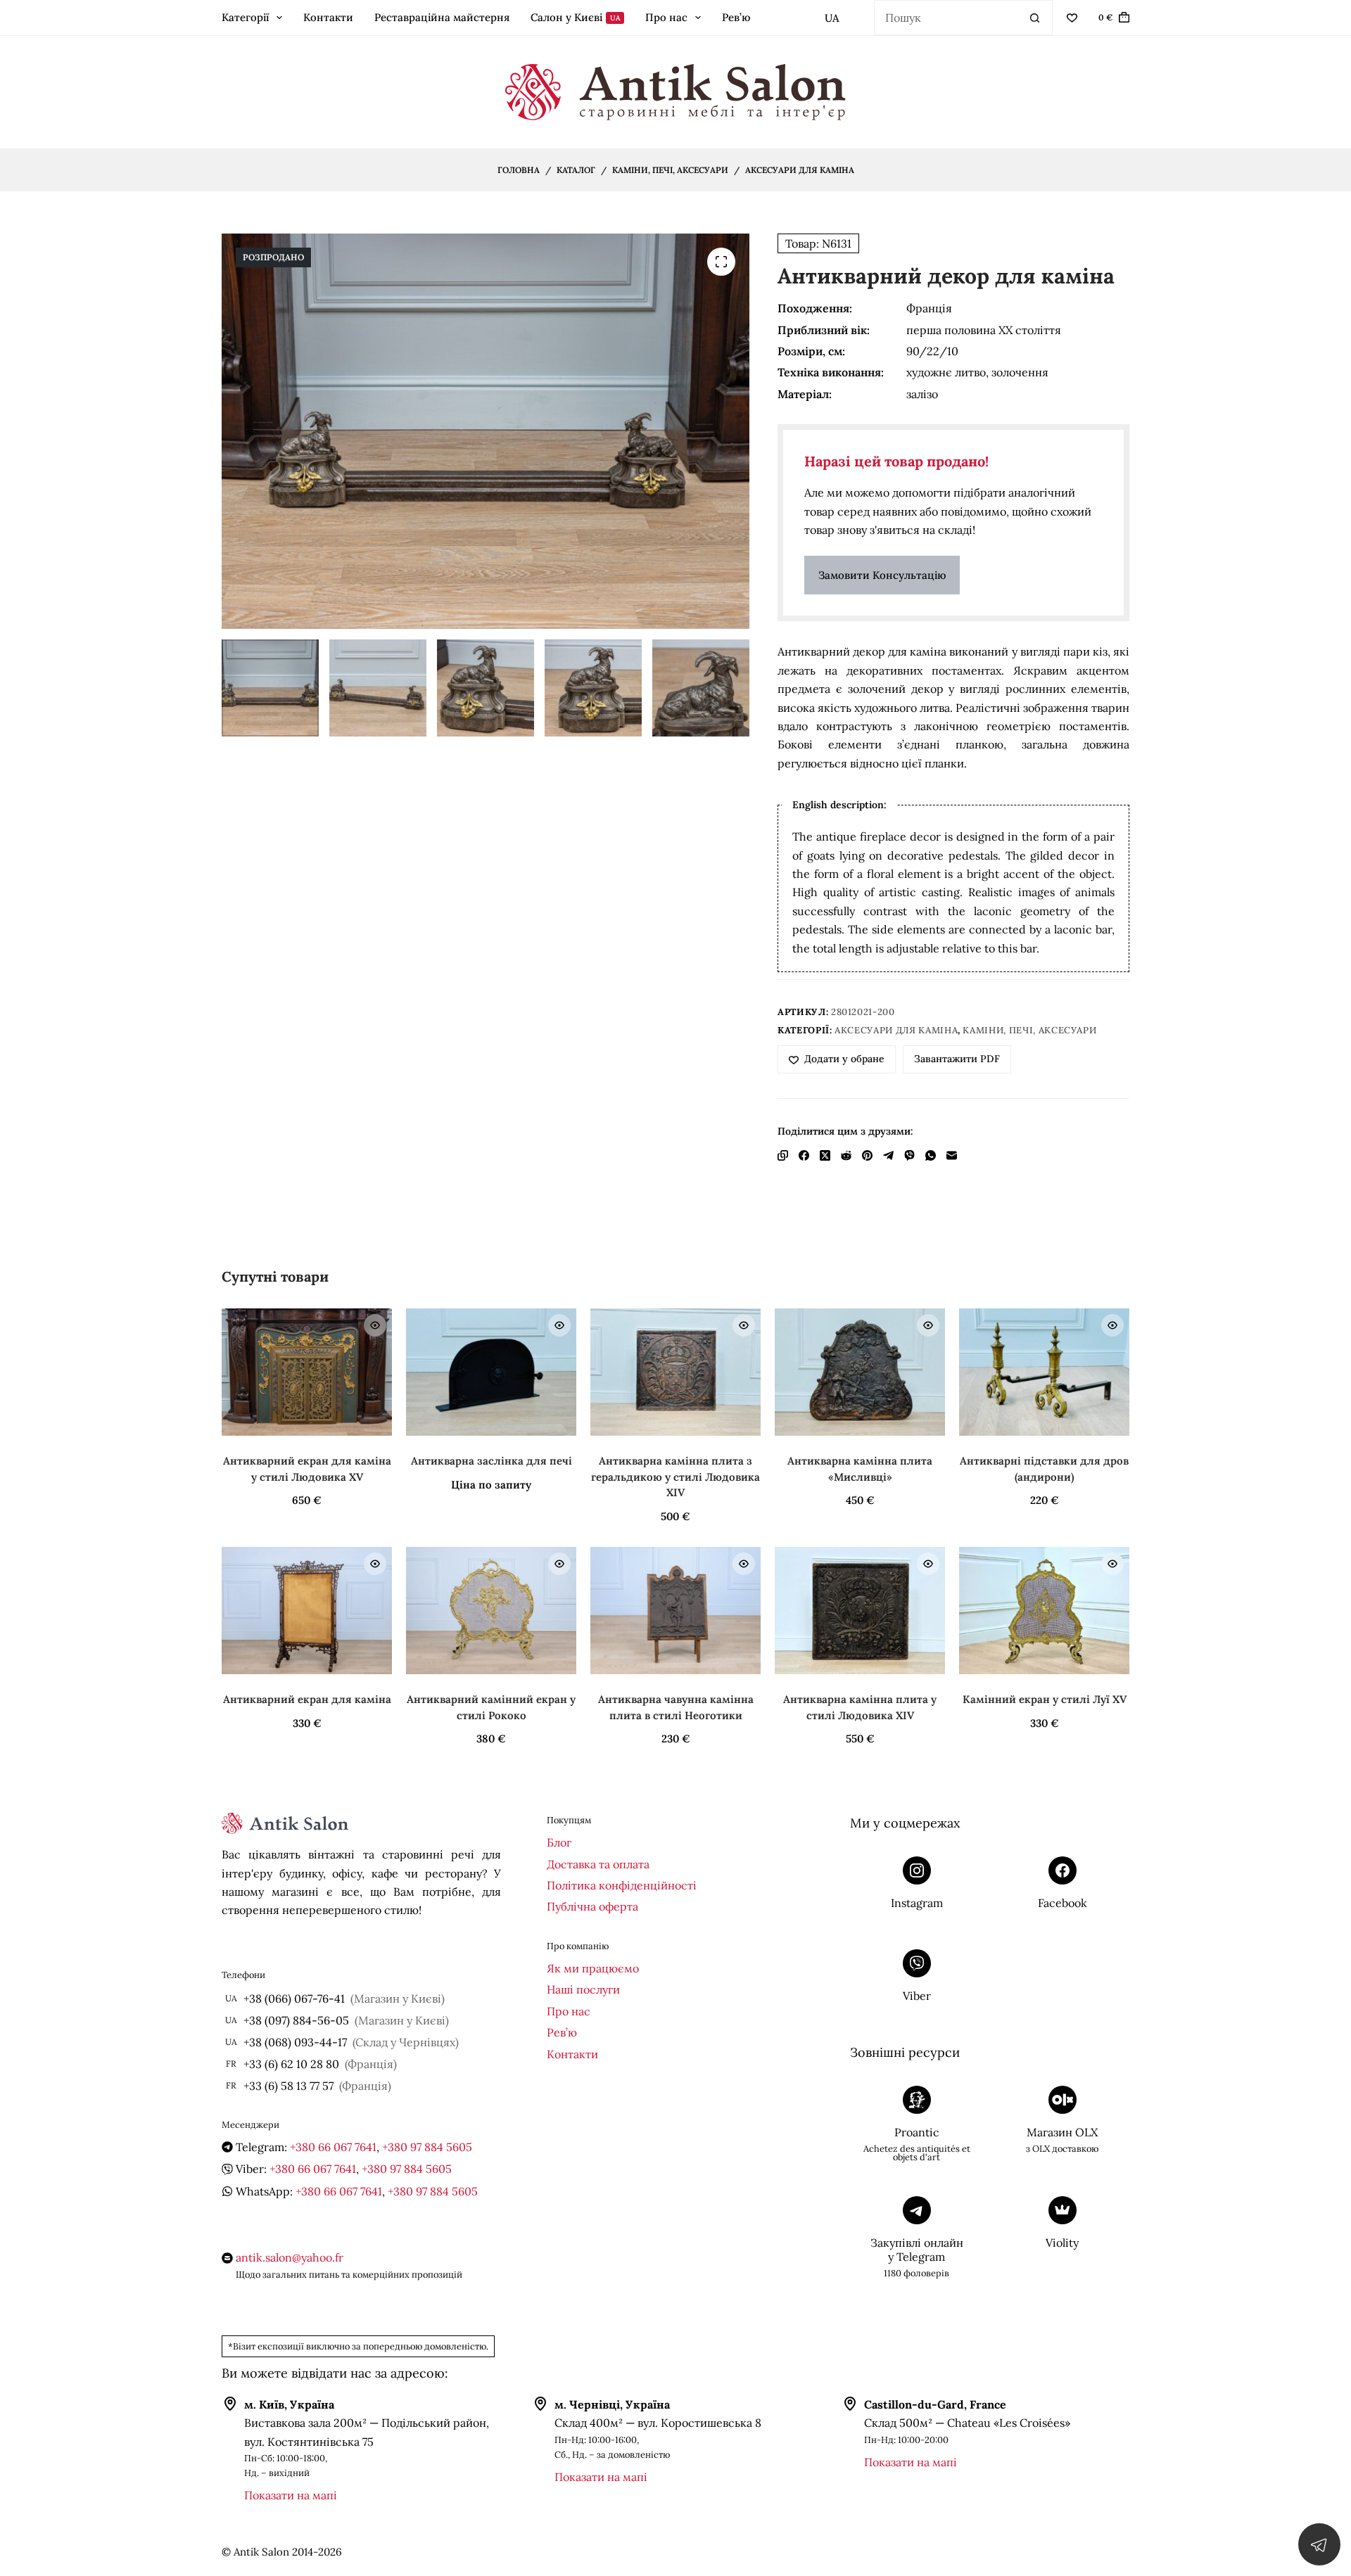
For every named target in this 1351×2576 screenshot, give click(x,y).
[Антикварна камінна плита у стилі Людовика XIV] (860, 1611)
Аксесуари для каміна (896, 1030)
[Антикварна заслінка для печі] (491, 1372)
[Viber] (909, 1155)
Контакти (328, 17)
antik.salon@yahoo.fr (290, 2257)
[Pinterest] (867, 1155)
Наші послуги (583, 1989)
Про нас (666, 17)
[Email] (952, 1155)
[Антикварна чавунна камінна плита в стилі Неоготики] (675, 1611)
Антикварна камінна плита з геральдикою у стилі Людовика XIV (675, 1477)
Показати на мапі (291, 2495)
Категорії (245, 17)
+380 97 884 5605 (427, 2147)
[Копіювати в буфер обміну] (783, 1155)
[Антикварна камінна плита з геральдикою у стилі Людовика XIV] (675, 1372)
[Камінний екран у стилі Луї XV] (1044, 1611)
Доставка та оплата (598, 1864)
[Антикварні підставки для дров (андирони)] (1044, 1372)
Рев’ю (736, 17)
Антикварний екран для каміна (307, 1699)
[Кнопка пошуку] (1035, 18)
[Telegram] (888, 1155)
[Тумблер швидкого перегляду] (375, 1325)
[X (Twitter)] (825, 1155)
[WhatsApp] (931, 1155)
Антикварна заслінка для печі (491, 1461)
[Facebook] (804, 1155)
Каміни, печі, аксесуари (1029, 1030)
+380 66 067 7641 (333, 2147)
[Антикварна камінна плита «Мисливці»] (860, 1372)
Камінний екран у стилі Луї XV (1045, 1699)
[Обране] (1072, 18)
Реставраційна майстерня (442, 17)
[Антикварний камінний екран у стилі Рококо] (491, 1611)
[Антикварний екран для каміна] (307, 1611)
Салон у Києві (576, 17)
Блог (559, 1842)
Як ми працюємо (593, 1968)
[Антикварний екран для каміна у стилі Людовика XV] (307, 1372)
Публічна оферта (592, 1906)
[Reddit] (846, 1155)
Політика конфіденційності (622, 1885)
